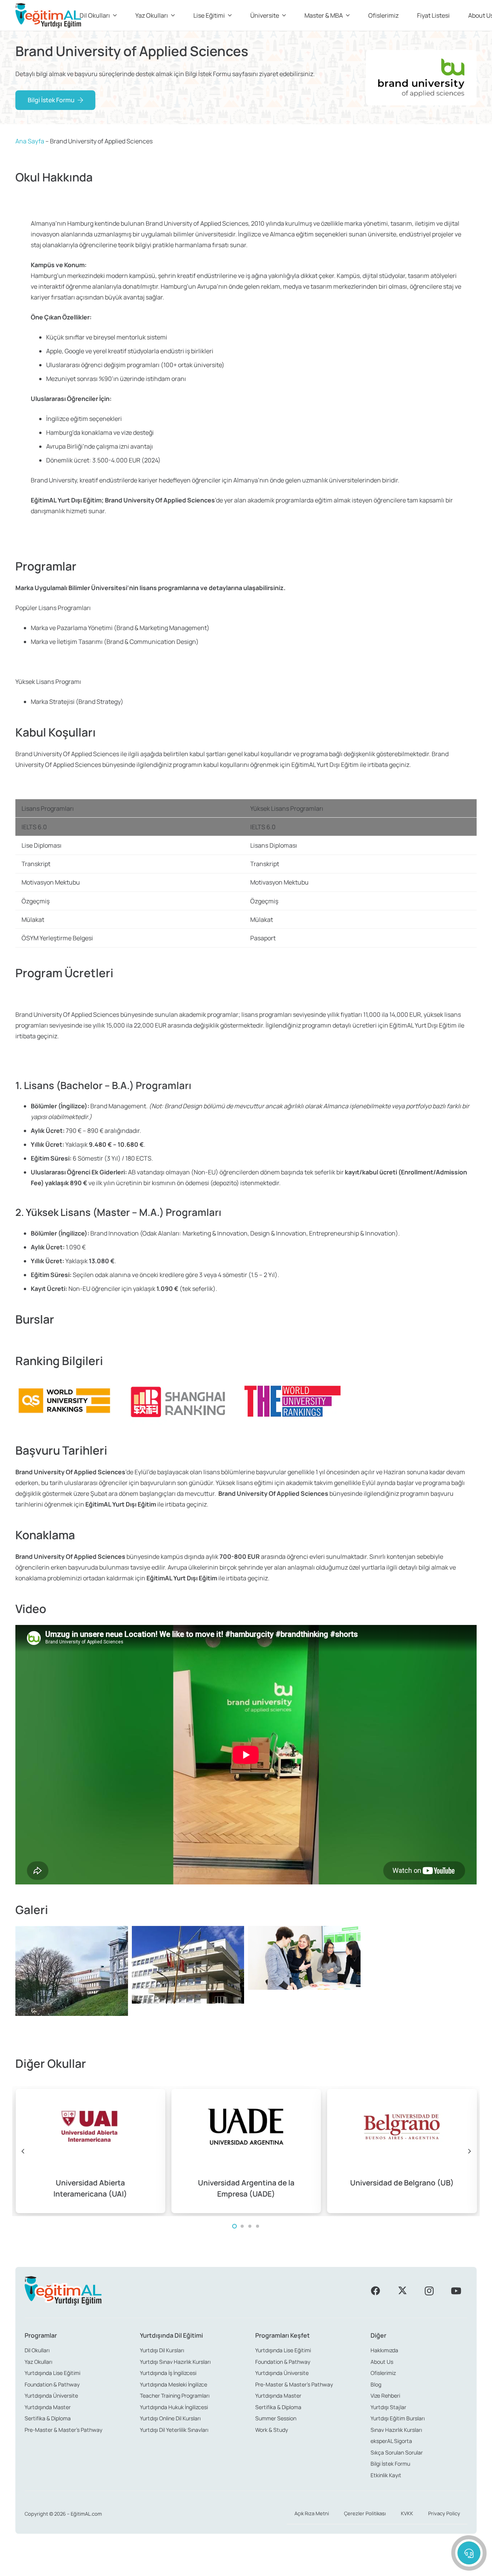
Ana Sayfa (30, 141)
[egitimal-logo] (48, 16)
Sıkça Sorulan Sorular (397, 2452)
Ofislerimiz (383, 2373)
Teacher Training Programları (175, 2396)
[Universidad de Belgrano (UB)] (402, 2151)
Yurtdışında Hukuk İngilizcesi (174, 2407)
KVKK (407, 2513)
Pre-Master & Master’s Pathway (63, 2430)
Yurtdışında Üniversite (51, 2396)
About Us (382, 2362)
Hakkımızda (384, 2350)
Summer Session (276, 2418)
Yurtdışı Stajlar (388, 2407)
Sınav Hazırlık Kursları (396, 2430)
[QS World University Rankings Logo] (63, 1401)
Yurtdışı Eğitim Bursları (398, 2418)
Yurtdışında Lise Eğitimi (52, 2373)
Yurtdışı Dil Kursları (162, 2350)
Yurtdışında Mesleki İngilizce (174, 2384)
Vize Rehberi (385, 2396)
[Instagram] (429, 2291)
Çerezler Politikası (365, 2513)
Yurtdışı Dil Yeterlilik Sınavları (174, 2430)
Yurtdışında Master (48, 2407)
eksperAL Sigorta (391, 2441)
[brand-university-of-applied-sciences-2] (188, 1982)
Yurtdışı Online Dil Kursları (170, 2418)
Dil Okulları (37, 2350)
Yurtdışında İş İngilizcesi (168, 2373)
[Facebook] (376, 2291)
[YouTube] (456, 2291)
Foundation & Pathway (52, 2384)
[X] (402, 2291)
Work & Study (272, 2430)
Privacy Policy (444, 2513)
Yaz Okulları (38, 2362)
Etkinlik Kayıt (386, 2475)
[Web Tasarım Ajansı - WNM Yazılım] (246, 2567)
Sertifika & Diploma (48, 2418)
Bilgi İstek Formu (390, 2464)
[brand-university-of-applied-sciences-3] (304, 1982)
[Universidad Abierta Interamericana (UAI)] (91, 2151)
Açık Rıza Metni (312, 2513)
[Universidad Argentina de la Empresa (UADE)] (246, 2151)
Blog (376, 2384)
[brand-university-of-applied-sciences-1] (72, 1982)
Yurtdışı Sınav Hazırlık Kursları (175, 2362)
